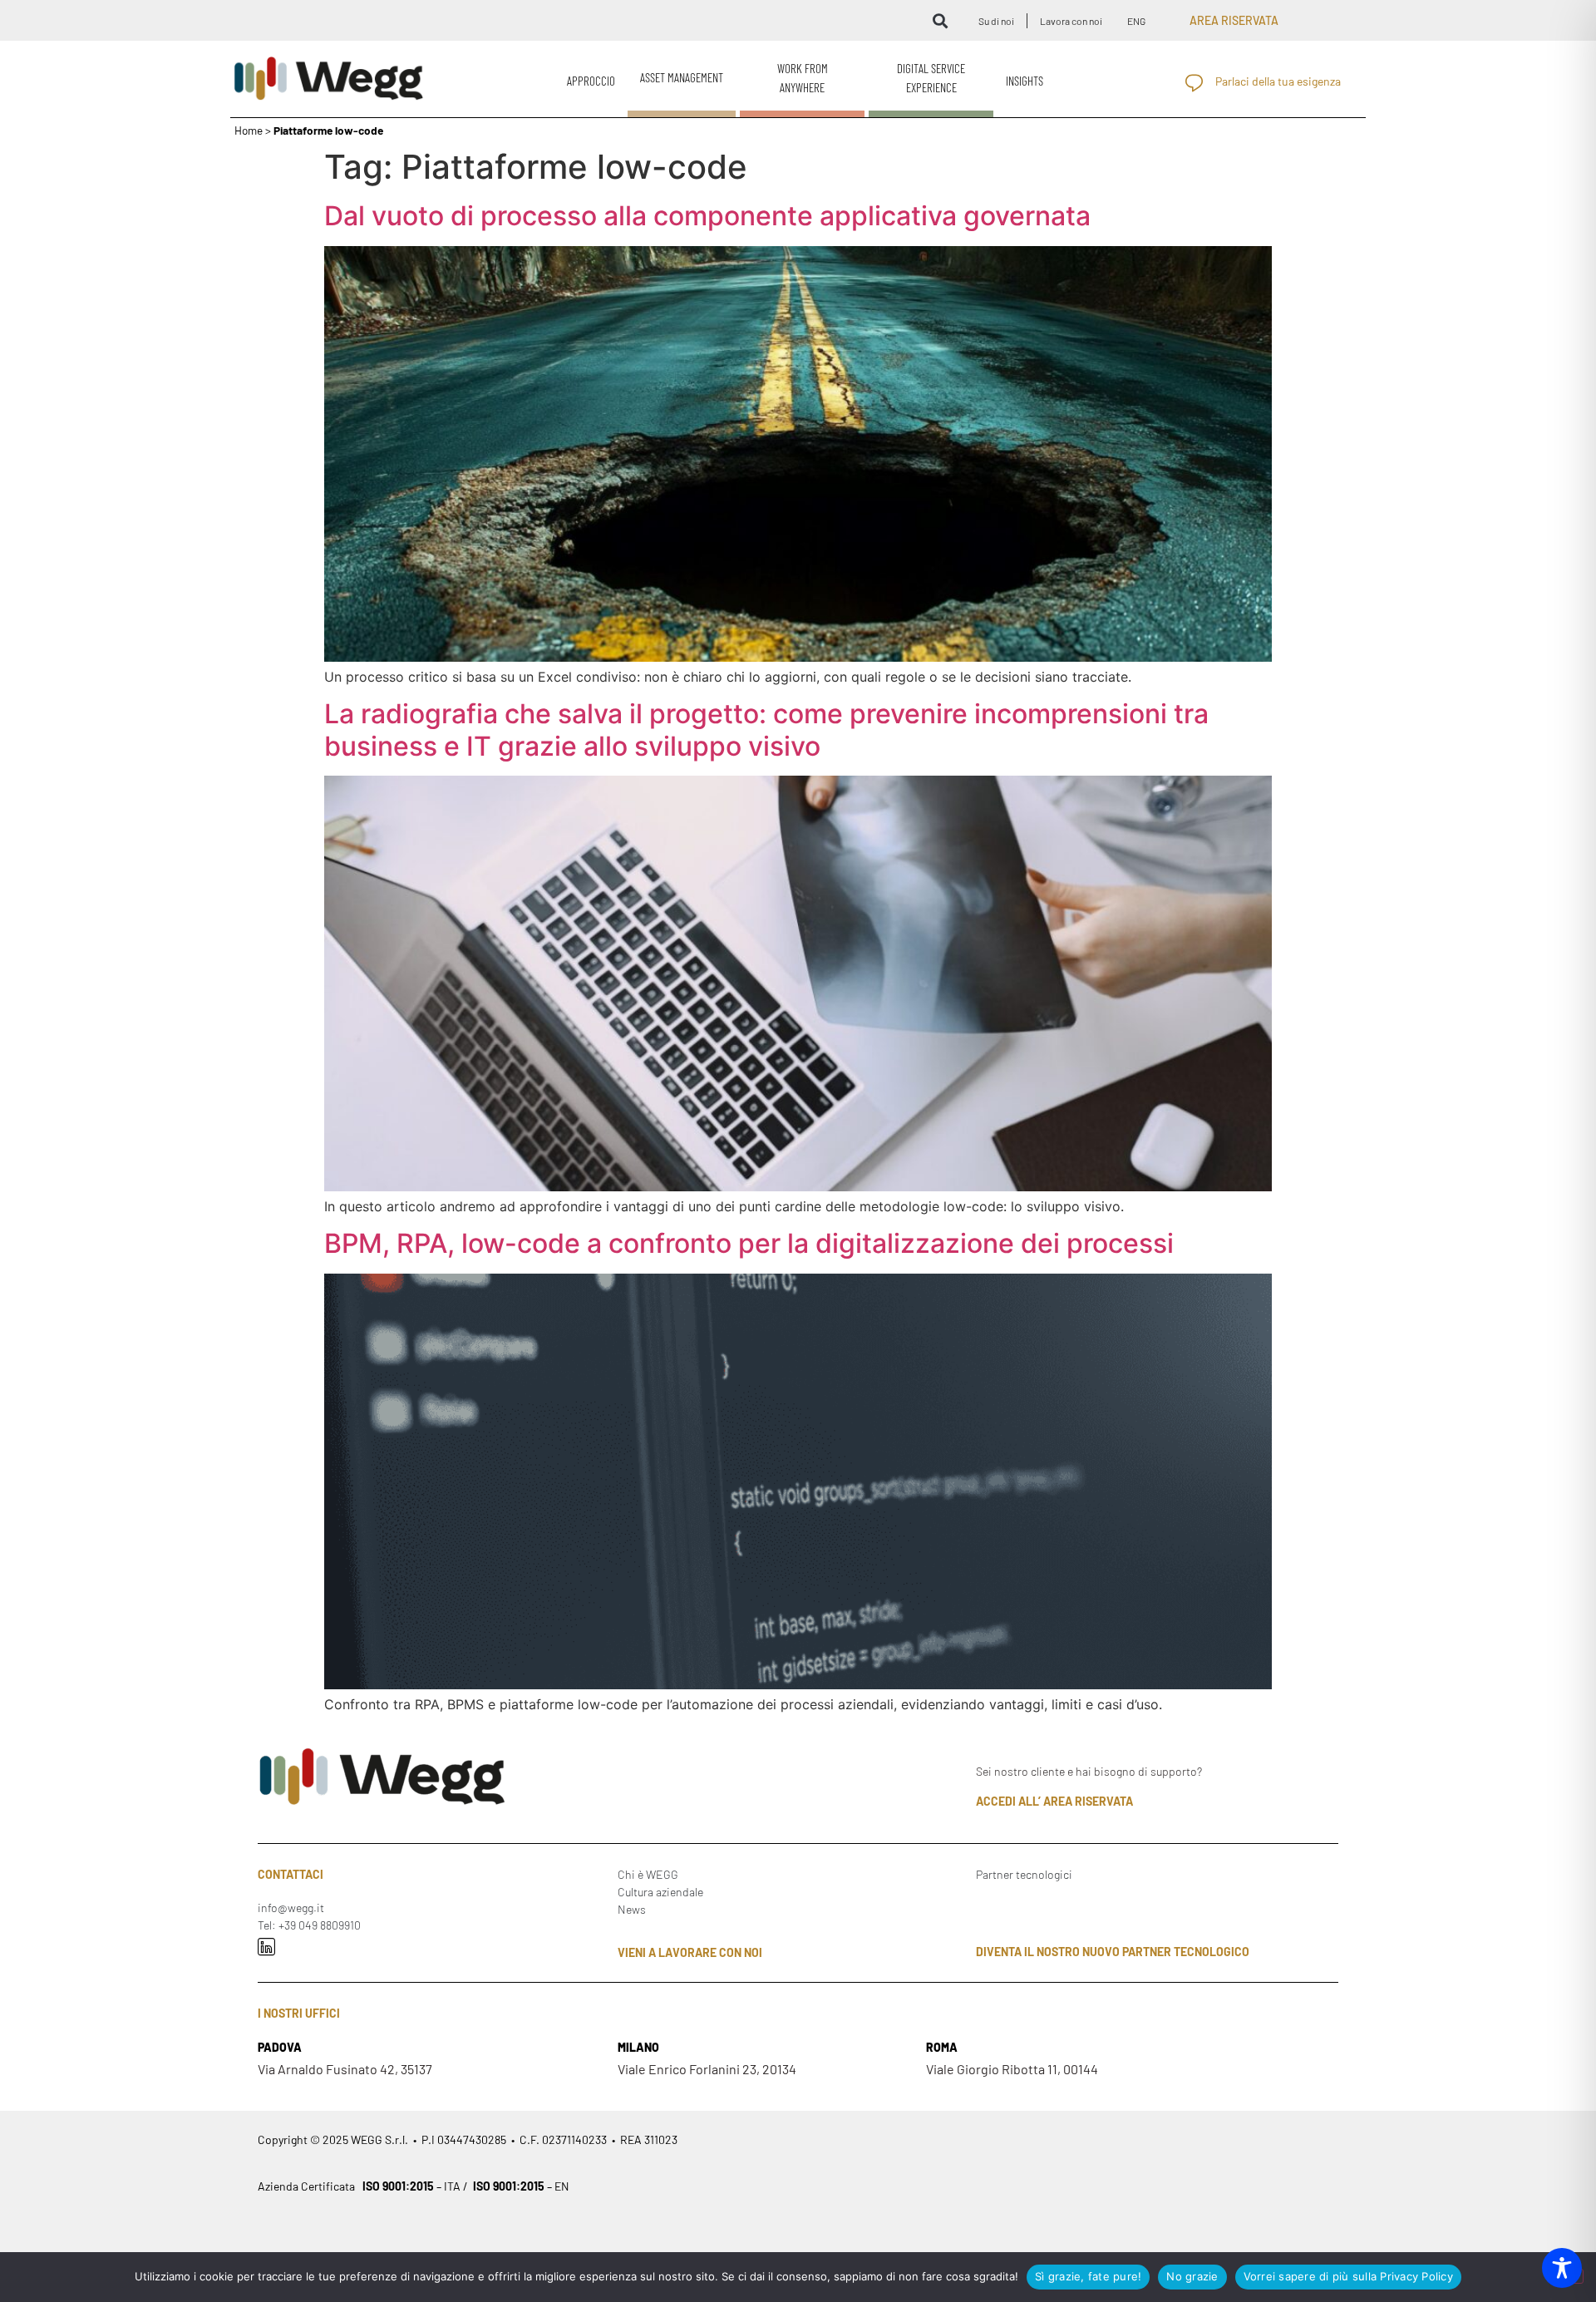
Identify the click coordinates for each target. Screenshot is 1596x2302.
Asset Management (682, 77)
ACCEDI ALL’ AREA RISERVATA (1054, 1801)
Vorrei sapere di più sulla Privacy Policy (1348, 2276)
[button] (940, 20)
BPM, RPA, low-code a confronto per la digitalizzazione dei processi (749, 1243)
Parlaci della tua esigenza (1278, 81)
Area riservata (1234, 20)
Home (249, 130)
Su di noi (996, 21)
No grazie (1192, 2276)
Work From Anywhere (803, 78)
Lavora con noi (1071, 21)
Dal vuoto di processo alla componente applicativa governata (707, 216)
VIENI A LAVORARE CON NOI (690, 1952)
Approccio (591, 81)
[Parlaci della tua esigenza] (1194, 83)
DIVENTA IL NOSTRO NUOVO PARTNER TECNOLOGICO (1113, 1952)
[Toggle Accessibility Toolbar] (1562, 2268)
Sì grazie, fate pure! (1088, 2276)
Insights (1025, 81)
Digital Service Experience (931, 78)
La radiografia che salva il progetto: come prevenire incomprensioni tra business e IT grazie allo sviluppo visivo (766, 730)
